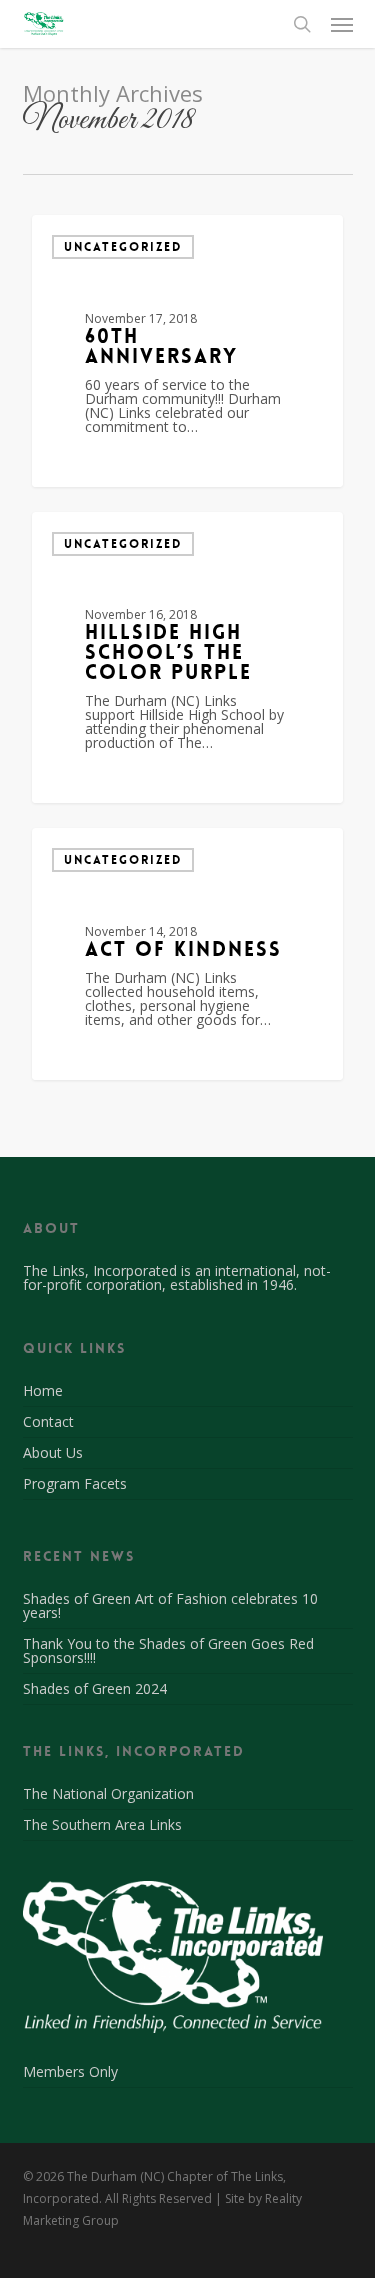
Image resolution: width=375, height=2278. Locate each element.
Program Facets (75, 1483)
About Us (53, 1452)
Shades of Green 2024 (95, 1688)
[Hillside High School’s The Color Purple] (187, 658)
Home (43, 1392)
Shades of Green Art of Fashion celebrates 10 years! (170, 1605)
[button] (342, 24)
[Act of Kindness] (187, 954)
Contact (48, 1421)
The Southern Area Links (102, 1824)
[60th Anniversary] (187, 351)
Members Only (70, 2073)
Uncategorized (123, 247)
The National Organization (108, 1795)
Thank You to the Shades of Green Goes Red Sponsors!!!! (168, 1650)
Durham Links (111, 462)
